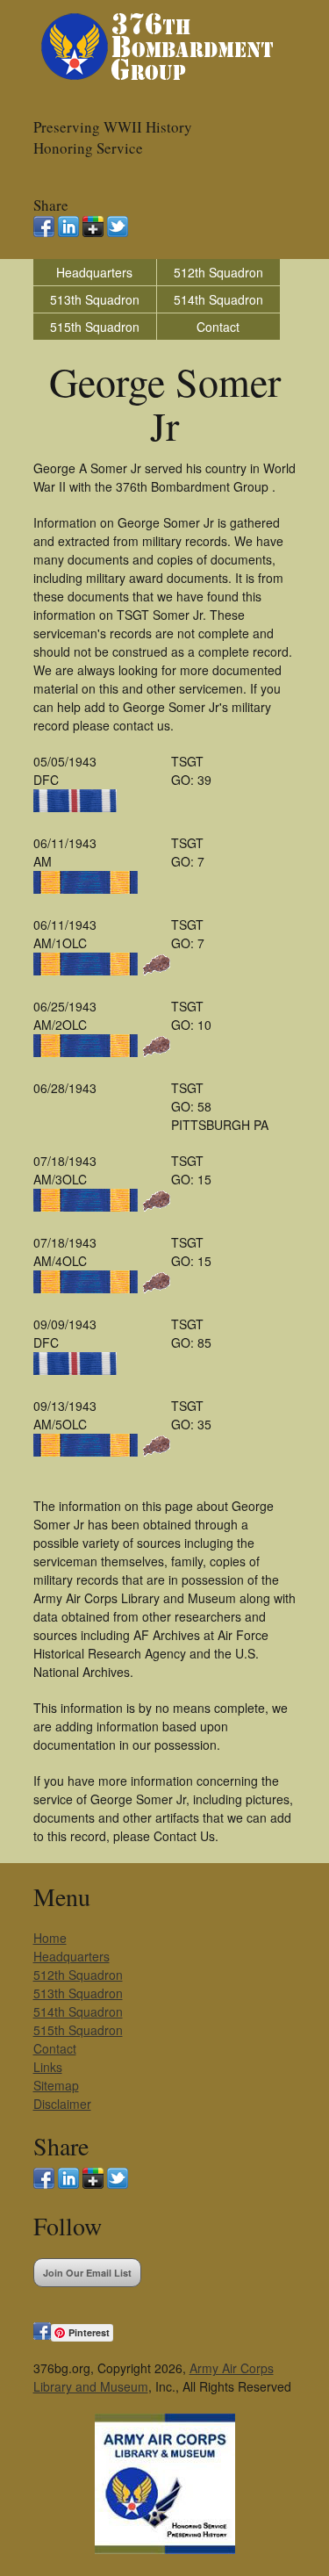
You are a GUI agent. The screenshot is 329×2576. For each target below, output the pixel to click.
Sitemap (56, 2085)
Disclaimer (62, 2104)
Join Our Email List (87, 2273)
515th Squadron (95, 327)
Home (50, 1938)
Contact (218, 327)
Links (48, 2067)
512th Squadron (218, 272)
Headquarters (94, 272)
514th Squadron (218, 299)
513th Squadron (95, 299)
